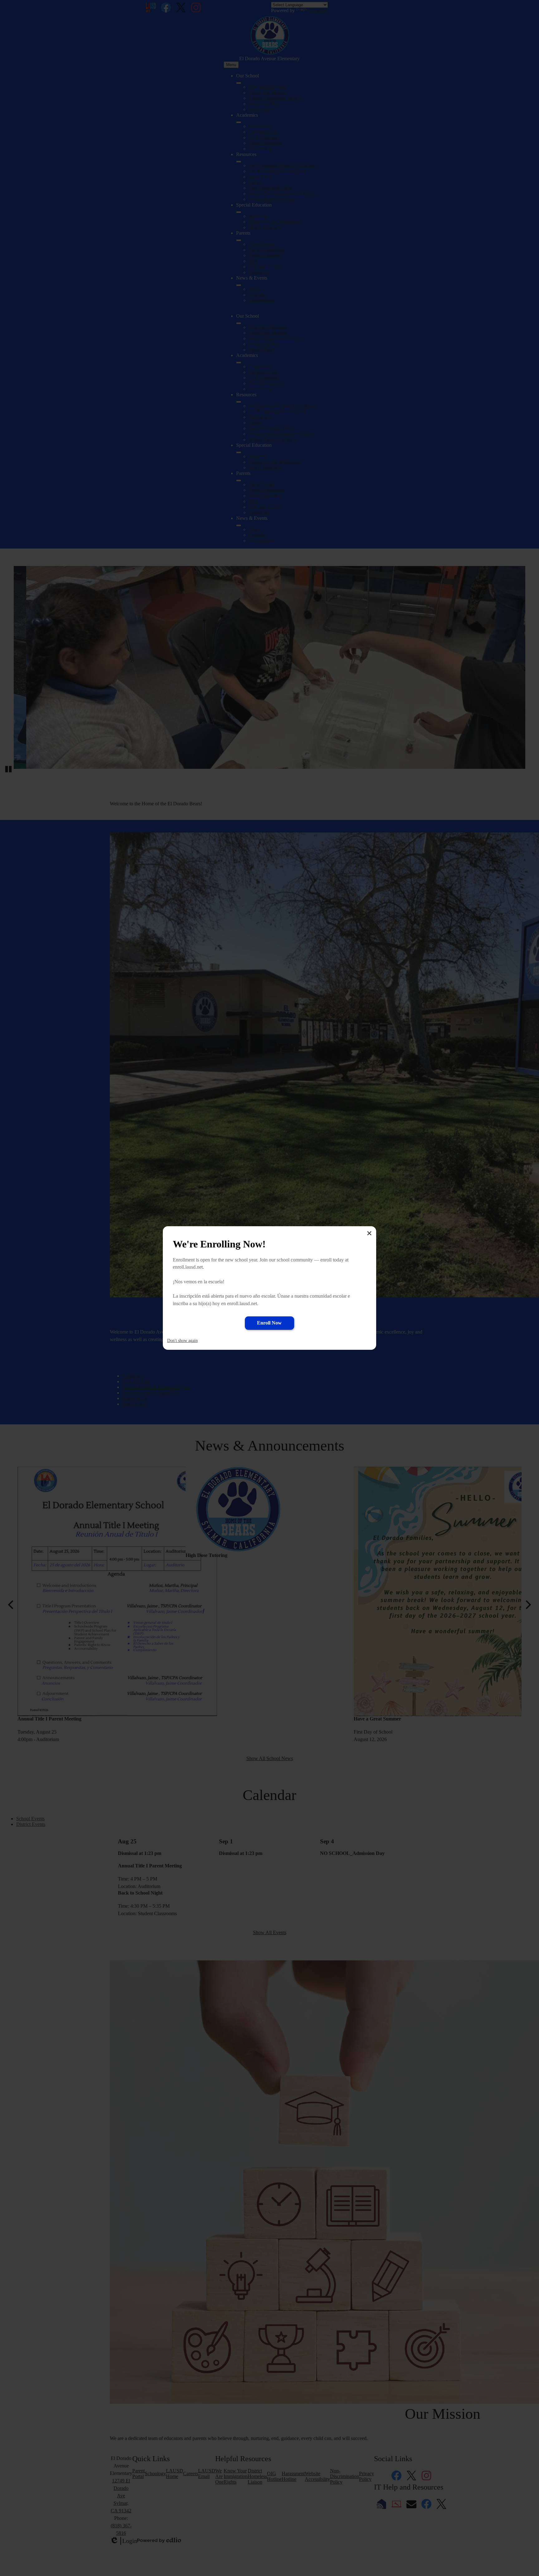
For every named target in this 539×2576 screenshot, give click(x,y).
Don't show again (182, 1341)
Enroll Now (269, 1323)
